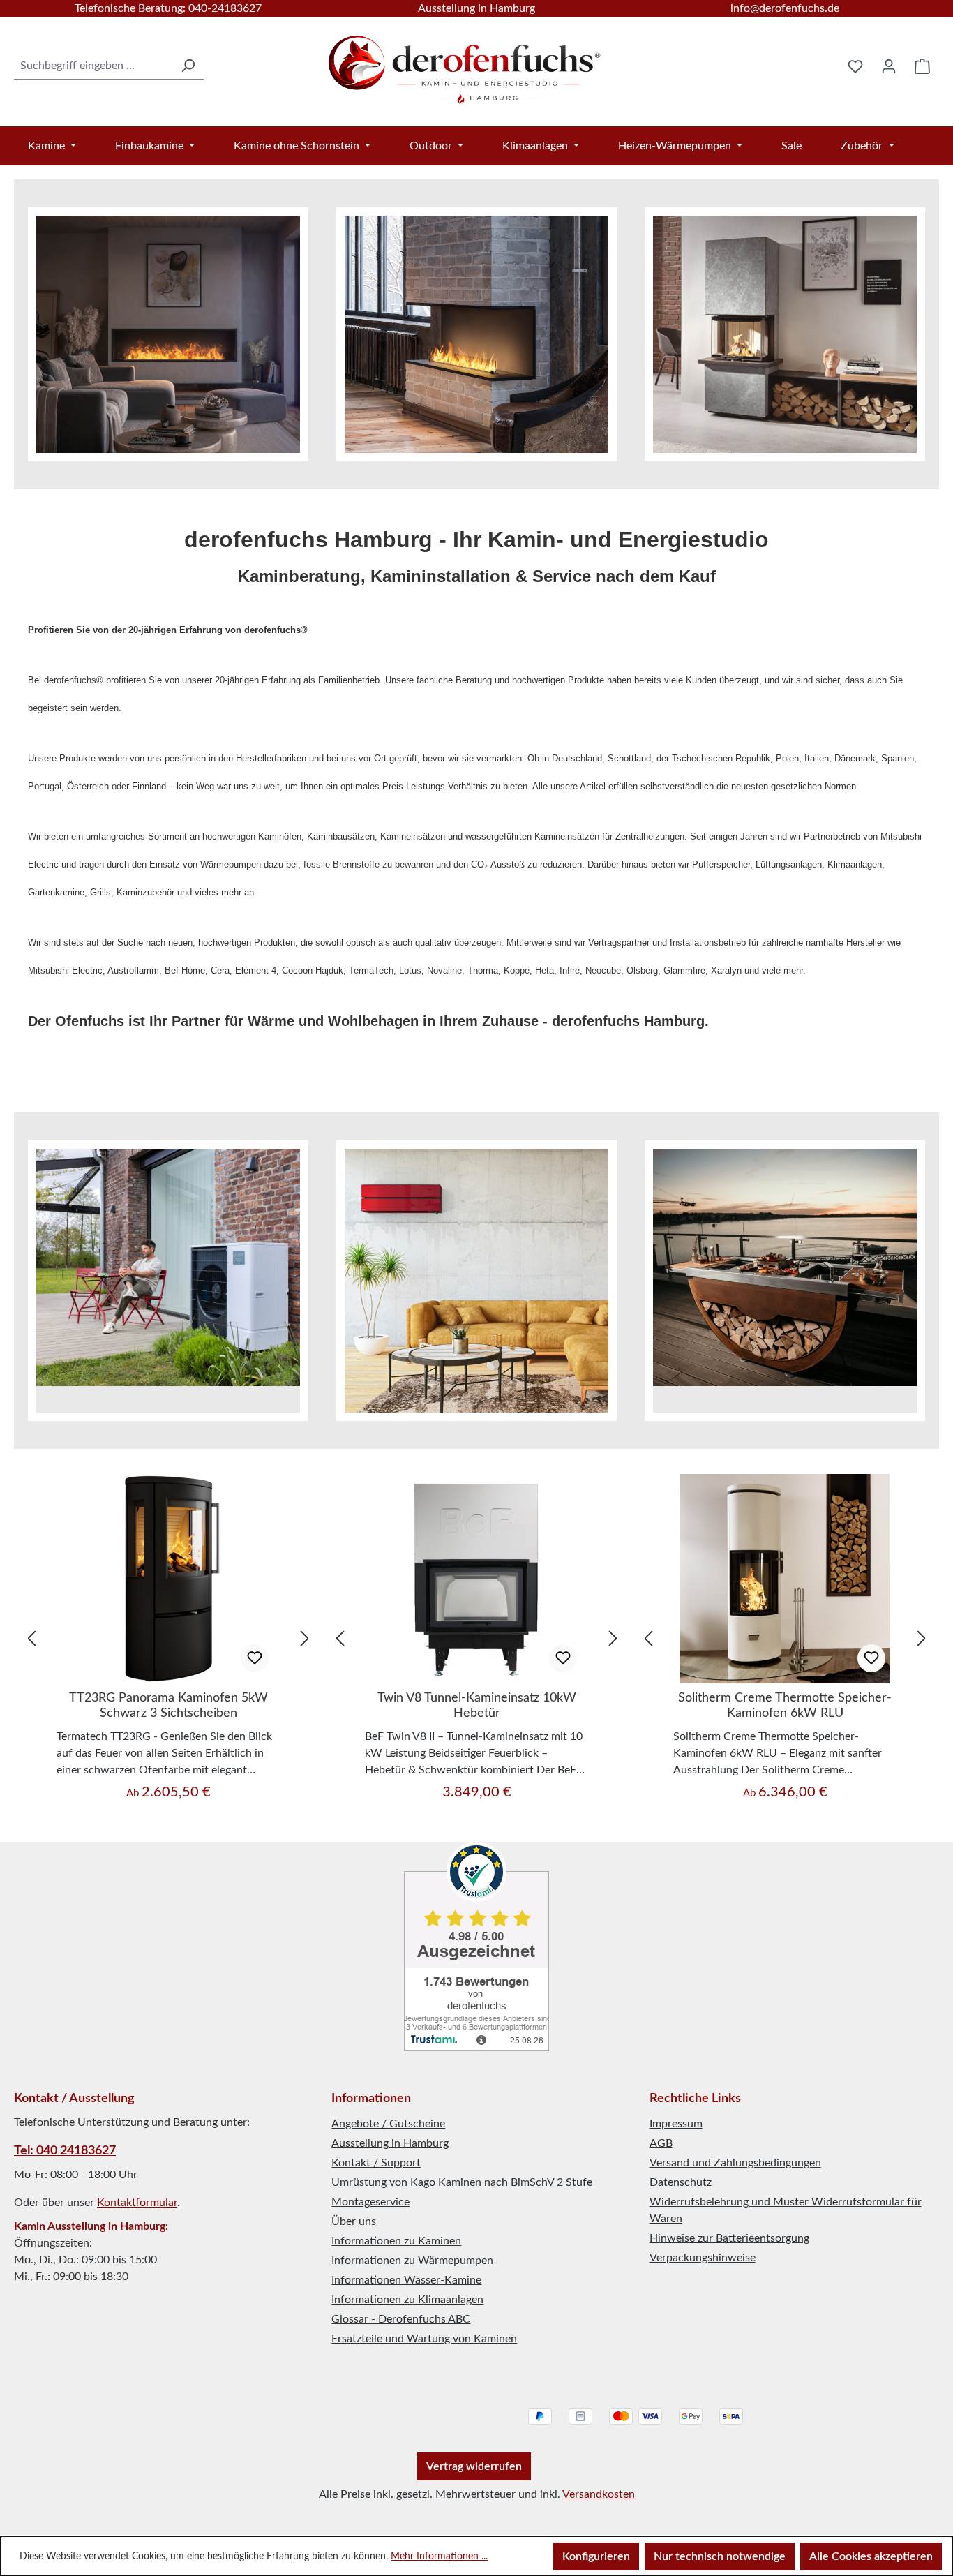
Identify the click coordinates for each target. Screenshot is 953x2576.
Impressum (676, 2124)
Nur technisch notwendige (720, 2556)
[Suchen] (188, 66)
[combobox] (93, 66)
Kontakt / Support (376, 2163)
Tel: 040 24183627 (65, 2151)
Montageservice (370, 2202)
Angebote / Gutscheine (388, 2124)
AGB (661, 2143)
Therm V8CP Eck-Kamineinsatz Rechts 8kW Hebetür (477, 1706)
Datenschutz (681, 2182)
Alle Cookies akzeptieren (871, 2556)
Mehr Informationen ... (439, 2556)
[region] (168, 1638)
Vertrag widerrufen (474, 2466)
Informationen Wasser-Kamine (406, 2280)
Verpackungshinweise (703, 2258)
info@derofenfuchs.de (785, 8)
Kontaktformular (137, 2203)
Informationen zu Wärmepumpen (412, 2261)
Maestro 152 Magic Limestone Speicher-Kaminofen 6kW (168, 1706)
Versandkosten (599, 2494)
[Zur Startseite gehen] (466, 63)
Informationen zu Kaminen (396, 2241)
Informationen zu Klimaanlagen (407, 2300)
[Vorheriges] (31, 1638)
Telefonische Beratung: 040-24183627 (168, 8)
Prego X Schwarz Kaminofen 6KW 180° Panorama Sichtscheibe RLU (785, 1706)
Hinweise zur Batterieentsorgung (729, 2238)
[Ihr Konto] (889, 66)
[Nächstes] (305, 1638)
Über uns (354, 2221)
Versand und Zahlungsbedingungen (735, 2163)
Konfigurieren (596, 2556)
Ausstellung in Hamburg (476, 8)
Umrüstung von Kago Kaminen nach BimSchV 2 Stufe (462, 2182)
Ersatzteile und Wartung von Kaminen (424, 2339)
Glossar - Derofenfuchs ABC (401, 2319)
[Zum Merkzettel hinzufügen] (255, 1658)
